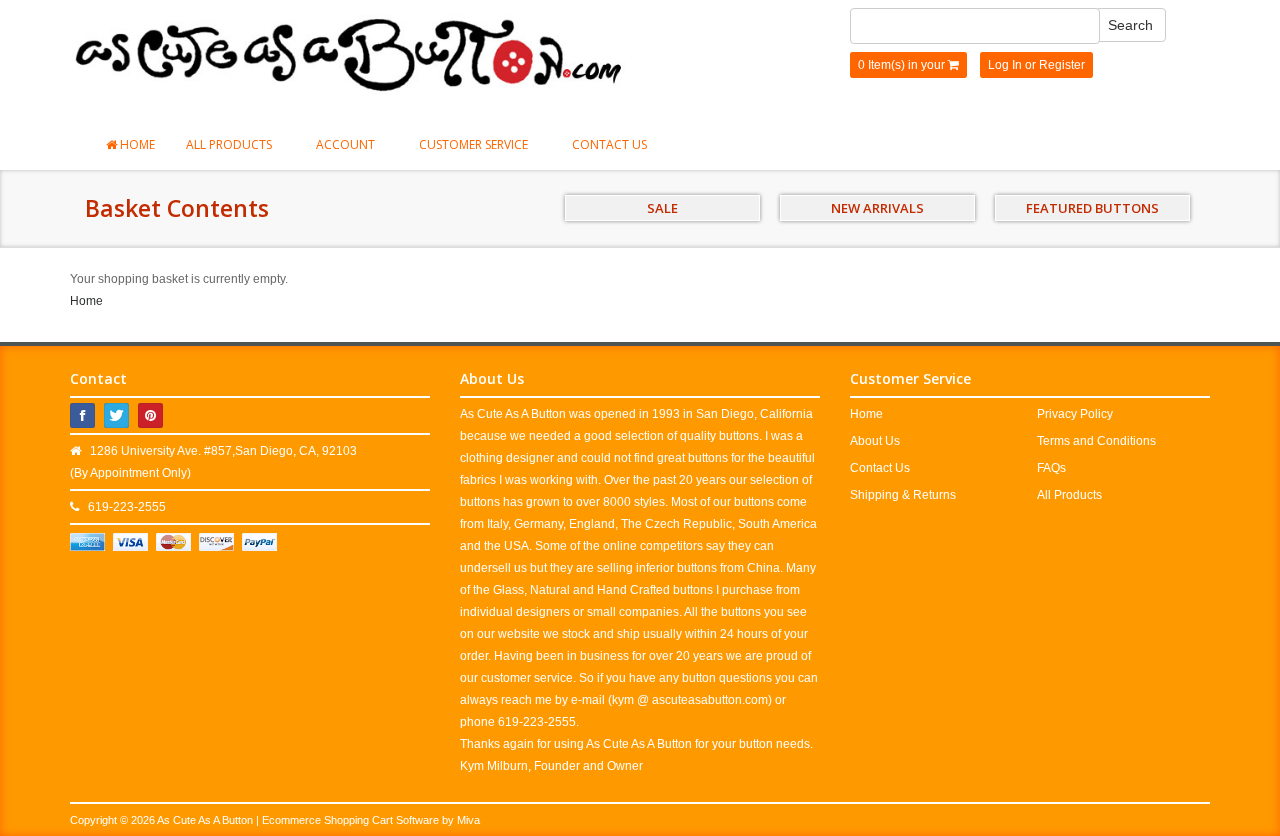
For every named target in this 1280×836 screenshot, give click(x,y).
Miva (468, 820)
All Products (230, 144)
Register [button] (1062, 65)
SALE (662, 208)
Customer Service (475, 144)
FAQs (1051, 468)
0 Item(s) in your (903, 65)
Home (136, 144)
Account (347, 144)
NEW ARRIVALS (877, 208)
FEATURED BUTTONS (1092, 208)
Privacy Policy (1075, 414)
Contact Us (609, 144)
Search (1130, 25)
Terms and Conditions (1096, 441)
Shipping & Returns (903, 495)
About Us (875, 441)
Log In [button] (1005, 65)
